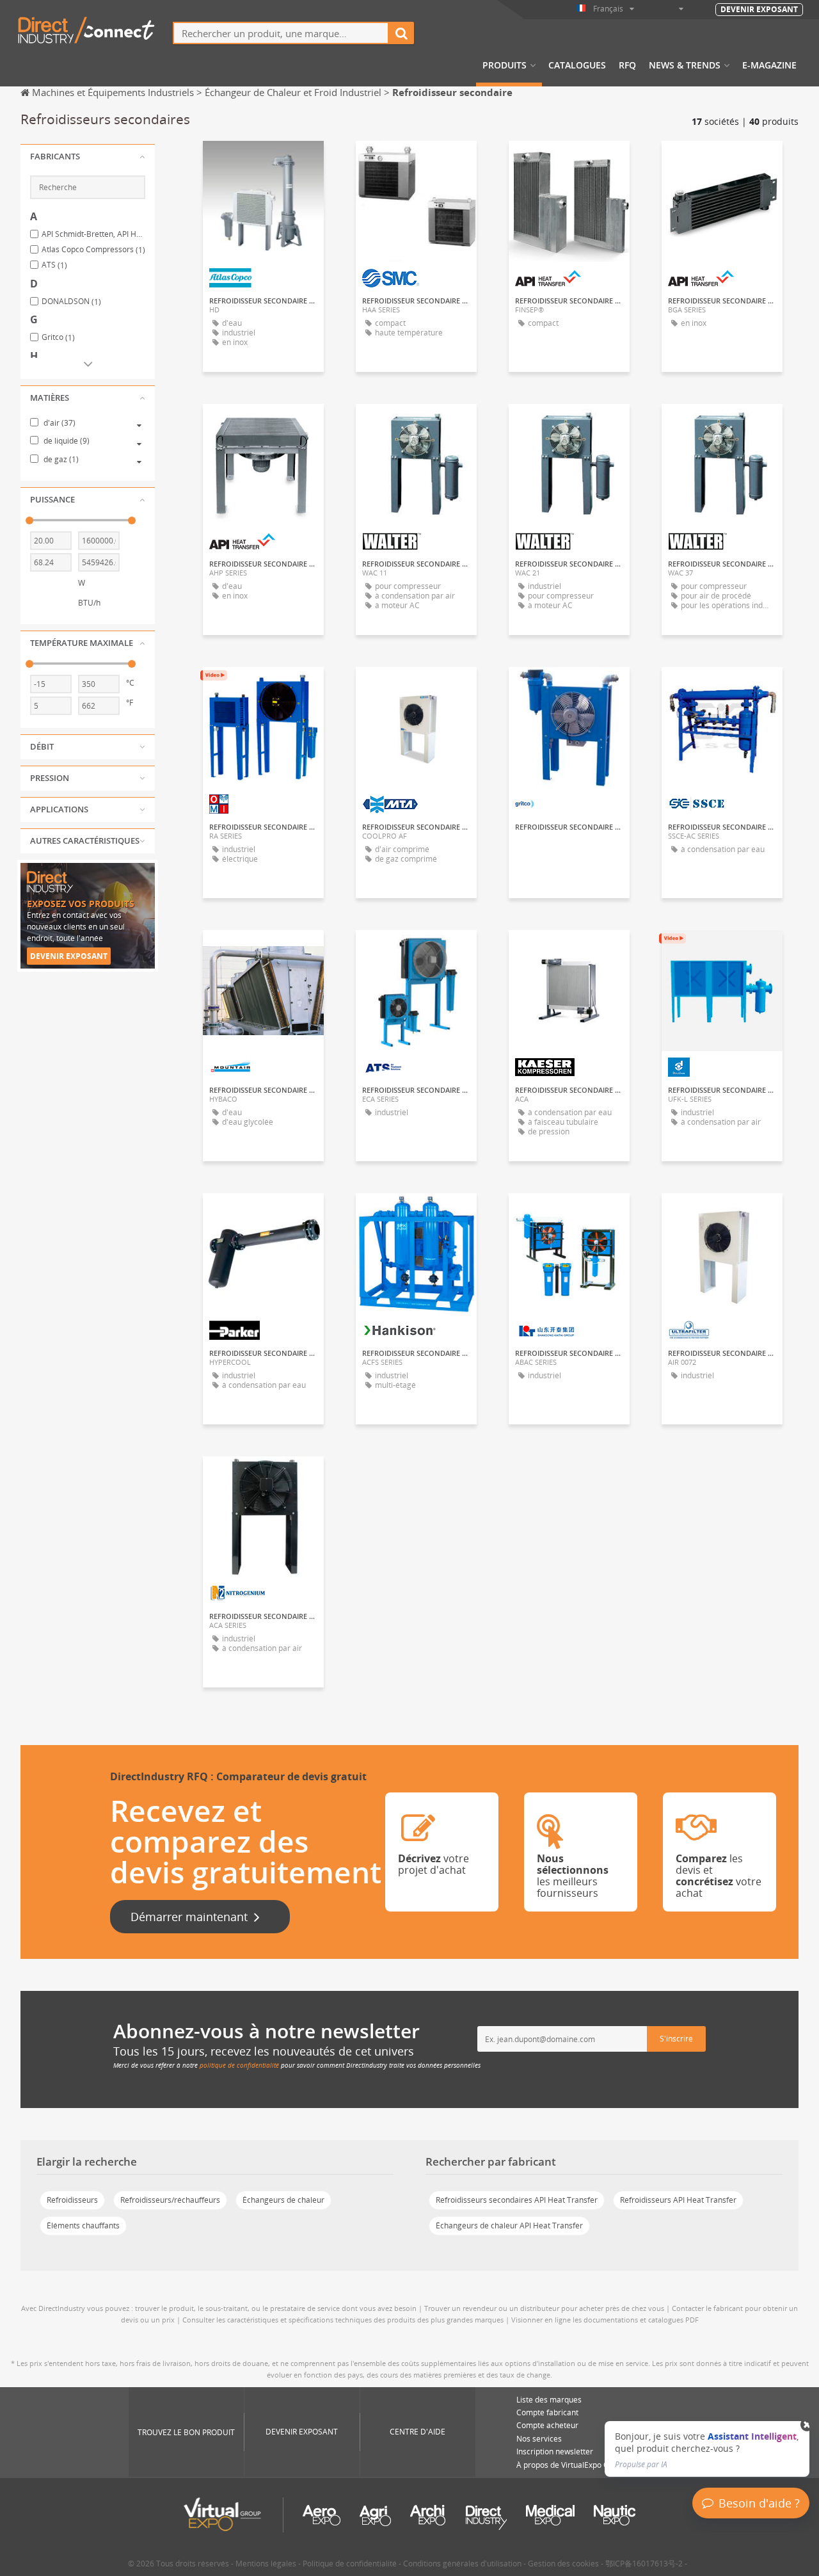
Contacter (264, 162)
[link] (707, 2449)
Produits (505, 65)
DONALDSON (71, 302)
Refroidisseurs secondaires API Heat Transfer (517, 2200)
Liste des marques (549, 2400)
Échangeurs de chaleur (283, 2200)
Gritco (58, 337)
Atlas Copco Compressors (93, 250)
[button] (88, 157)
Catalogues (577, 65)
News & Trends (685, 65)
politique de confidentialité (239, 2065)
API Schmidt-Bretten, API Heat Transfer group (93, 234)
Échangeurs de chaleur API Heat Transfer (509, 2226)
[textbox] (281, 33)
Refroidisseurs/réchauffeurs (170, 2200)
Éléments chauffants (83, 2226)
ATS (54, 265)
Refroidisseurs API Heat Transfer (678, 2200)
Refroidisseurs (72, 2200)
